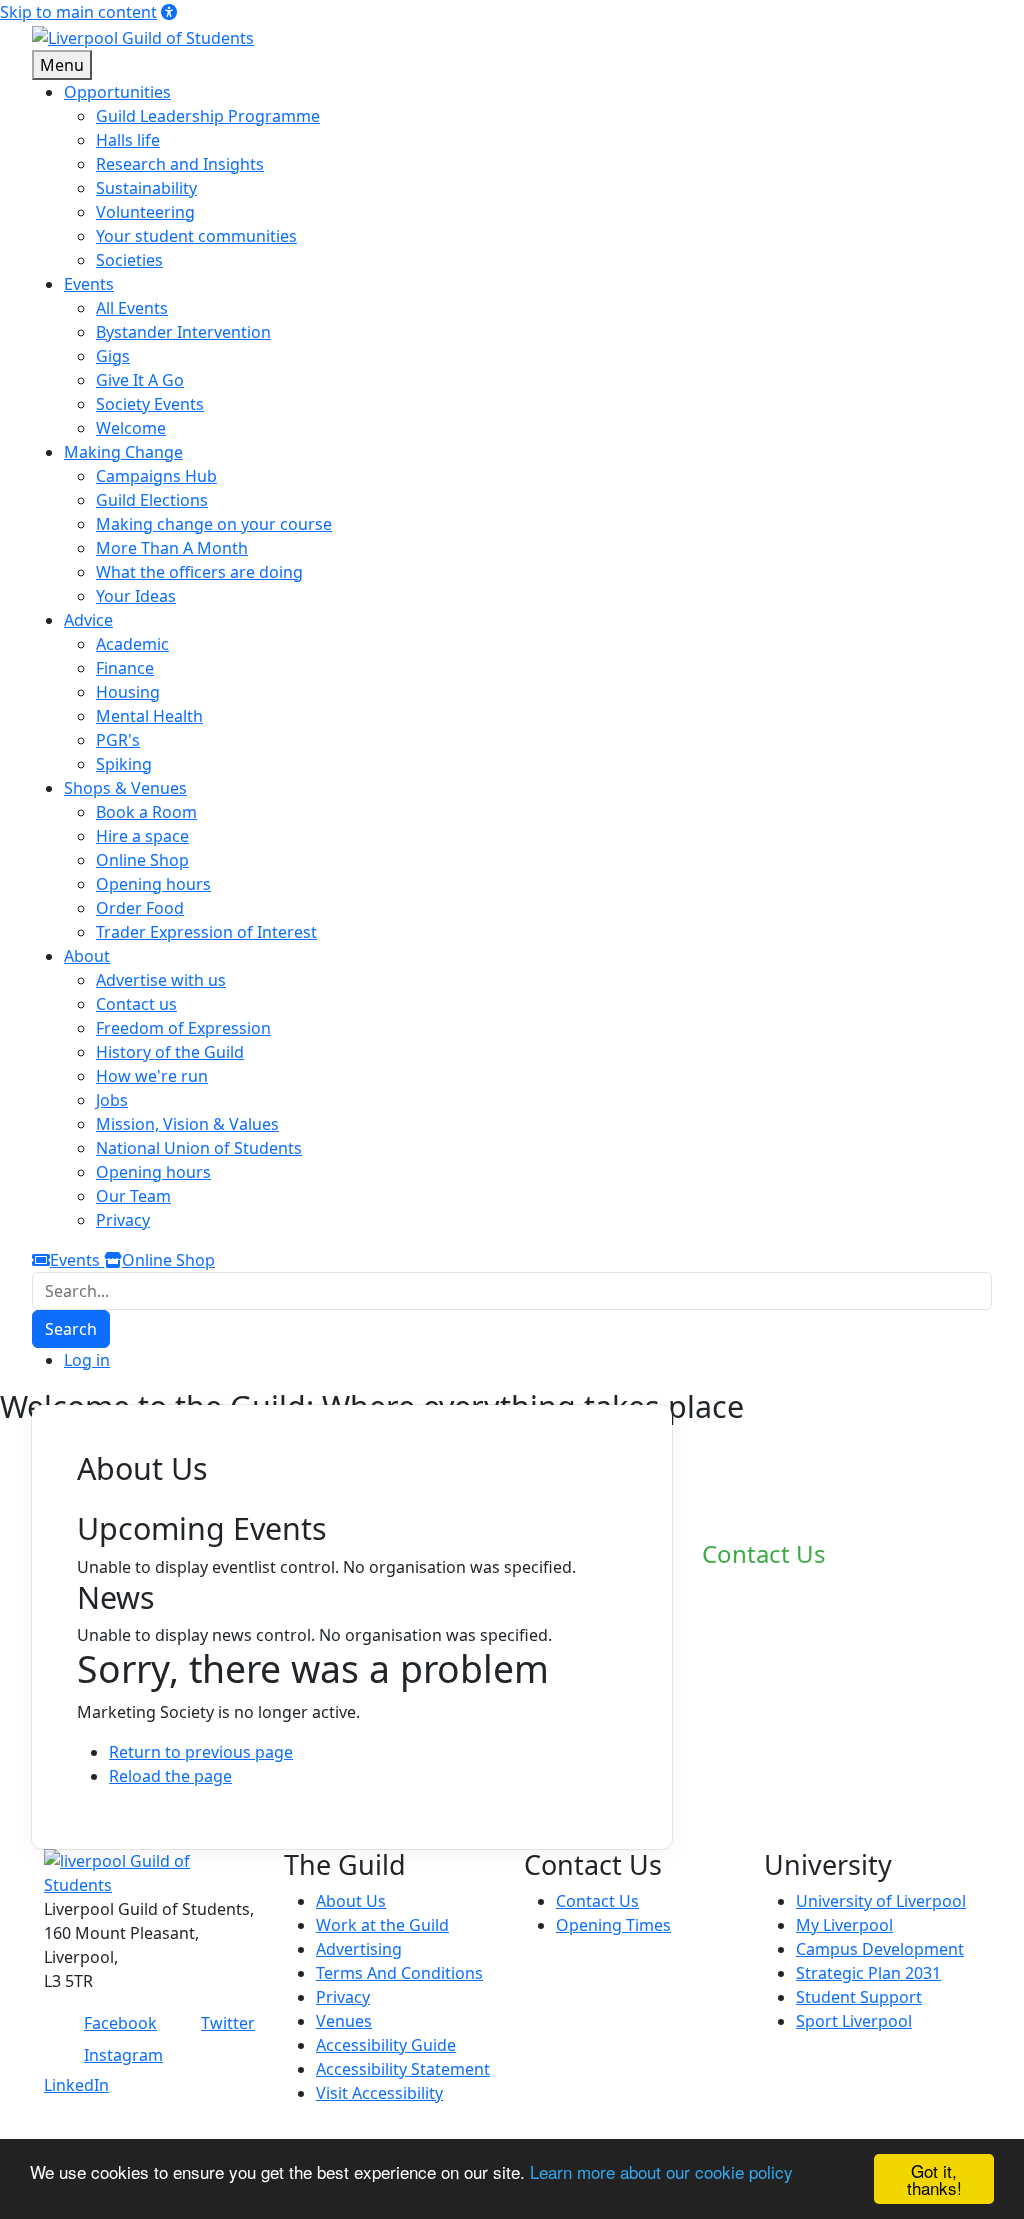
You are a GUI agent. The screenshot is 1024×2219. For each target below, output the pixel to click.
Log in (87, 1360)
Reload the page (170, 1776)
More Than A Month (172, 548)
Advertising (359, 1949)
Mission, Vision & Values (187, 1124)
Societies (129, 260)
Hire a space (142, 836)
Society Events (150, 404)
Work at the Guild (382, 1925)
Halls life (128, 140)
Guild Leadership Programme (208, 116)
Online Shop (142, 860)
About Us (351, 1901)
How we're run (152, 1076)
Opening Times (613, 1925)
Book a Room (146, 812)
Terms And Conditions (399, 1973)
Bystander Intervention (183, 332)
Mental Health (149, 716)
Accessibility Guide (386, 2045)
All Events (132, 308)
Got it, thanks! (934, 2179)
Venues (344, 2021)
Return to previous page (201, 1752)
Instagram (123, 2055)
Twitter (228, 2023)
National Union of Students (199, 1148)
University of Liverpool (881, 1901)
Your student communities (196, 236)
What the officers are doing (199, 572)
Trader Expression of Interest (206, 932)
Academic (132, 644)
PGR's (118, 740)
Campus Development (880, 1949)
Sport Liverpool (854, 2021)
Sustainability (146, 188)
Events (77, 1260)
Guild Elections (152, 500)
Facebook (120, 2023)
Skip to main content (78, 12)
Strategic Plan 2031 (868, 1973)
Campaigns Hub (156, 476)
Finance (125, 668)
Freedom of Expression (183, 1028)
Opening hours (153, 884)
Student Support (859, 1997)
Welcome (131, 428)
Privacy (123, 1220)
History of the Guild (170, 1052)
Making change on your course (214, 524)
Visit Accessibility (379, 2093)
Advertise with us (161, 980)
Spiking (124, 764)
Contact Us (597, 1901)
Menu (62, 65)
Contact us (136, 1004)
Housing (128, 692)
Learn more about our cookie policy (661, 2171)
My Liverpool (844, 1925)
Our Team (133, 1196)
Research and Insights (180, 164)
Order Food (140, 908)
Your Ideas (136, 596)
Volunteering (145, 212)
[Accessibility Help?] (169, 12)
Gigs (113, 356)
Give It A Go (140, 380)
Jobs (112, 1100)
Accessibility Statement (403, 2069)
